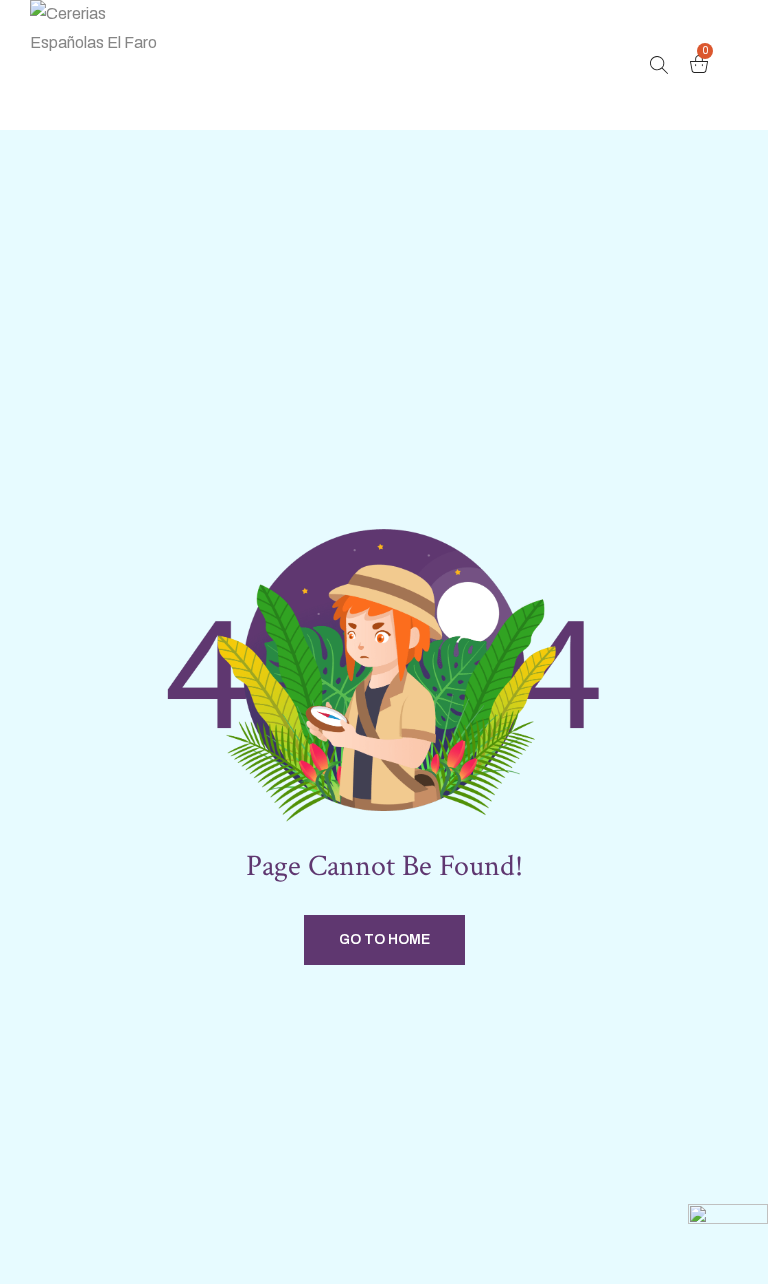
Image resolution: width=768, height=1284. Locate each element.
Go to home (384, 939)
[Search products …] (659, 65)
